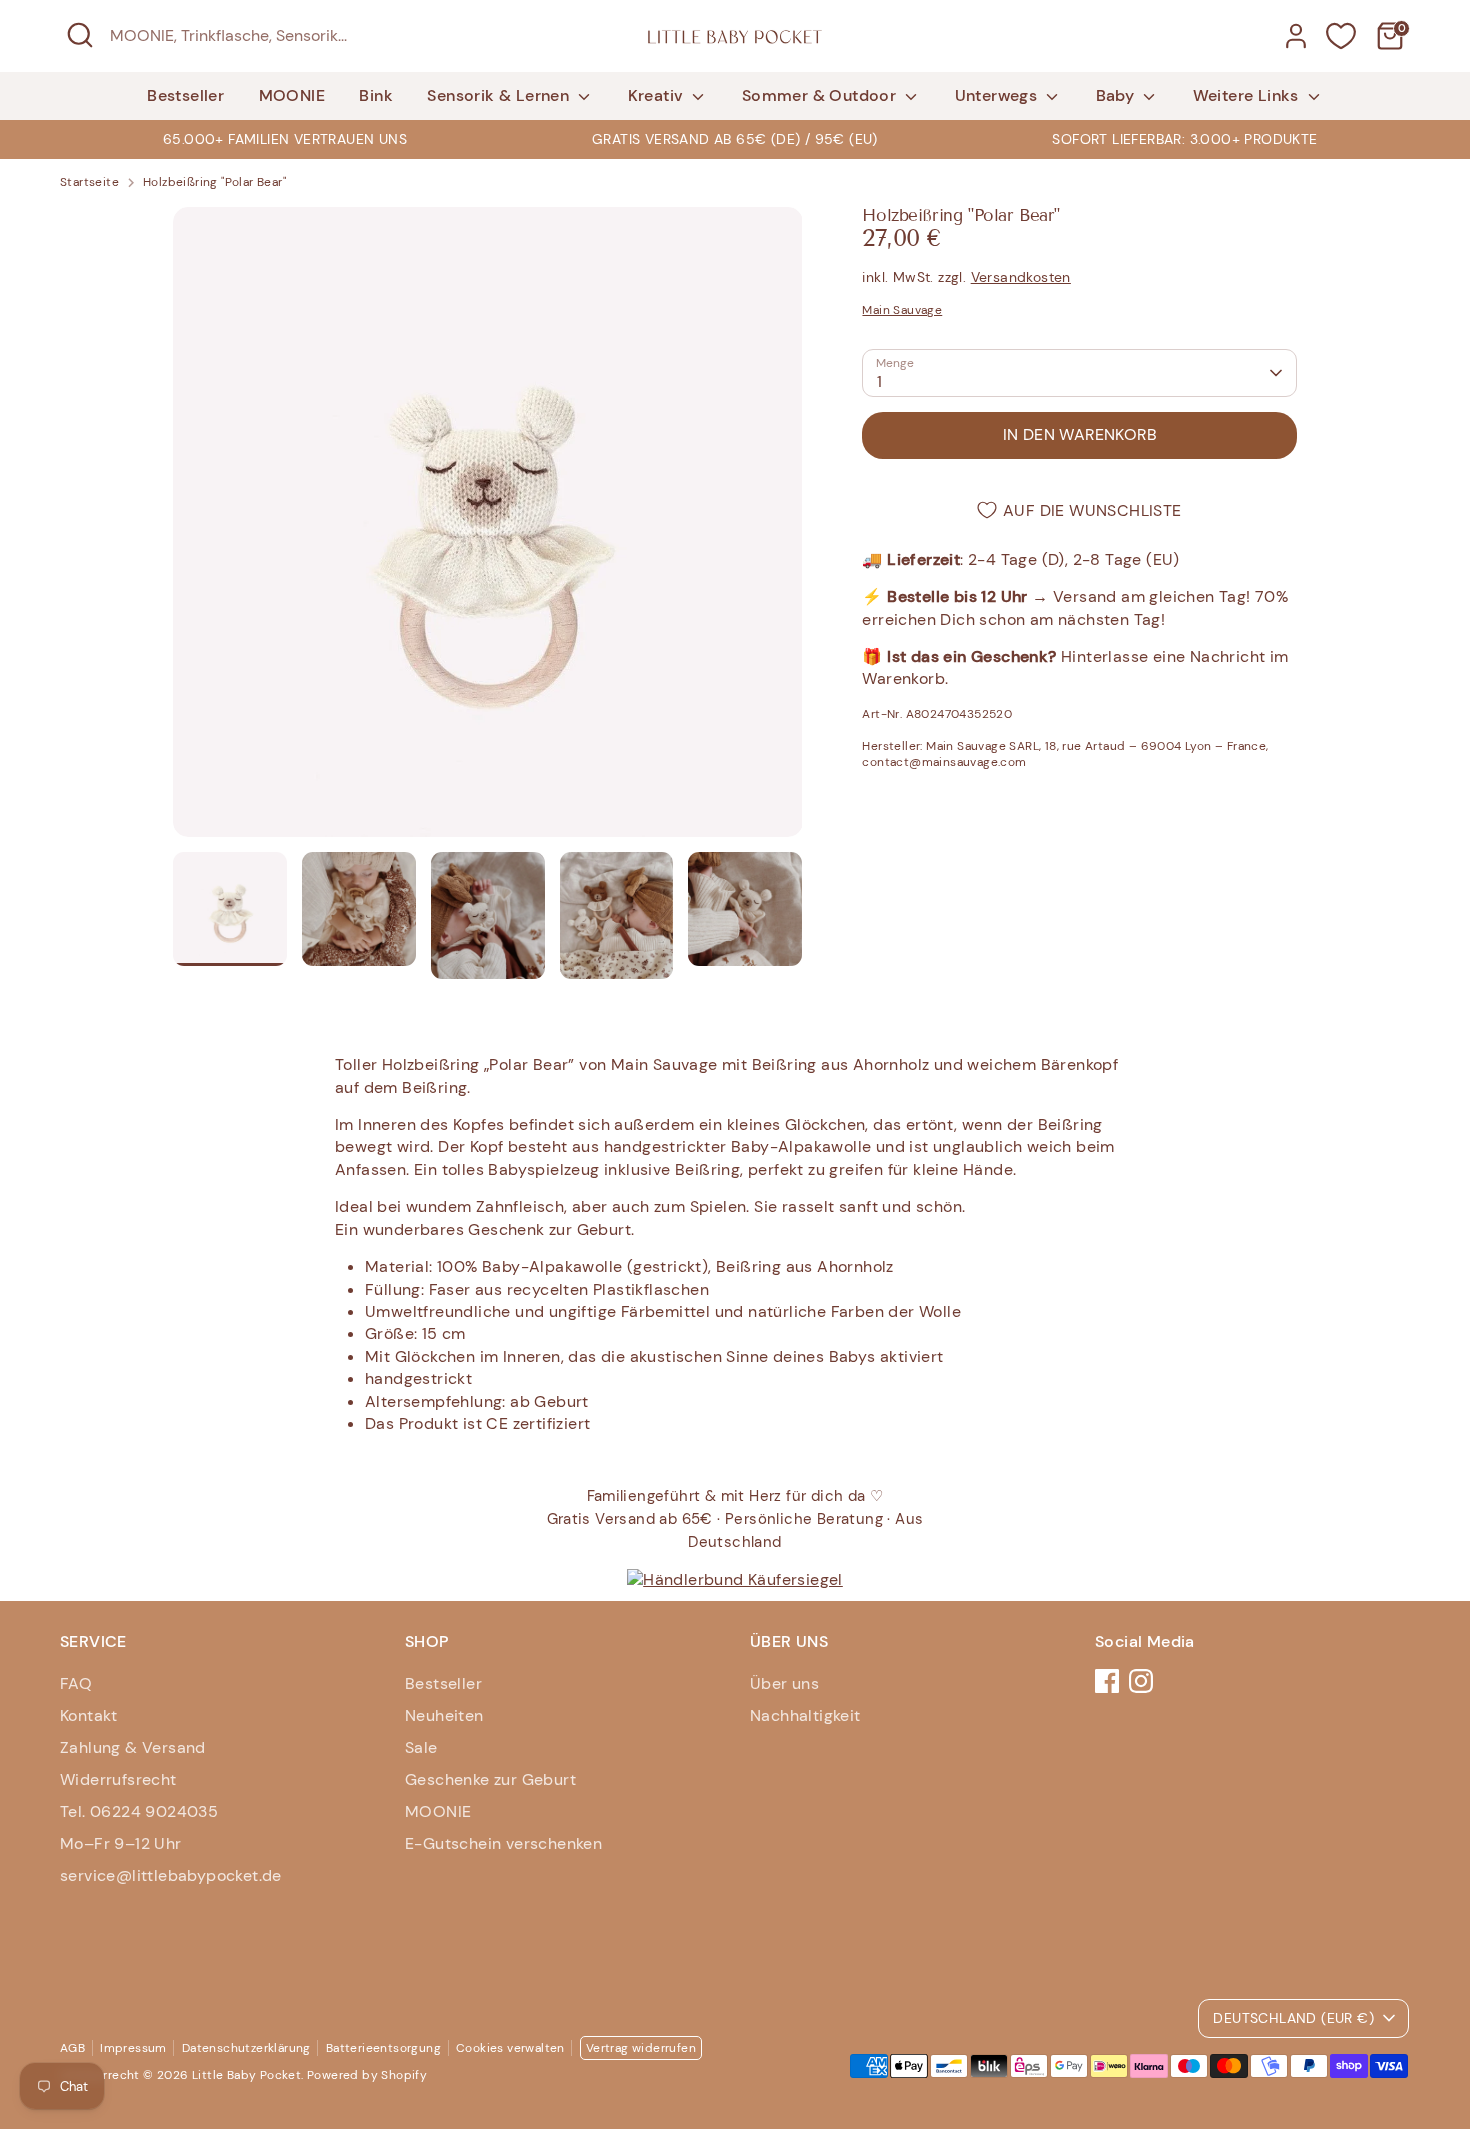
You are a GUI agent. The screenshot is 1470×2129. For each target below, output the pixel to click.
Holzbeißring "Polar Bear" (214, 182)
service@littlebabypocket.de (171, 1875)
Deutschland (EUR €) (1293, 2018)
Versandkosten (1021, 277)
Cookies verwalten (510, 2048)
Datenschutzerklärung (246, 2048)
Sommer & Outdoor (821, 95)
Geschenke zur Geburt (490, 1779)
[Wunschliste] (1341, 36)
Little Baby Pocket (246, 2075)
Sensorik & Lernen (500, 95)
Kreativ (658, 95)
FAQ (76, 1683)
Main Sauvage (902, 310)
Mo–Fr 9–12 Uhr (121, 1843)
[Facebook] (1107, 1681)
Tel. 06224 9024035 (139, 1811)
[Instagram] (1141, 1681)
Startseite (89, 182)
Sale (421, 1747)
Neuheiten (444, 1715)
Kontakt (89, 1715)
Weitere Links (1248, 95)
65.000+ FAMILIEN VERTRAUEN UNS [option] (285, 139)
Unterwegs (998, 95)
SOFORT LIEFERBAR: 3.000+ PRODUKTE (1184, 139)
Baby (1117, 95)
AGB (72, 2048)
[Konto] (1296, 36)
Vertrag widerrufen (641, 2048)
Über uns (784, 1683)
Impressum (133, 2048)
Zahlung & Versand (133, 1747)
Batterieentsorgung (383, 2048)
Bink (376, 95)
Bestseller (185, 95)
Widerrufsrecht (118, 1779)
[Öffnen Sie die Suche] (80, 35)
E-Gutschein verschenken (503, 1843)
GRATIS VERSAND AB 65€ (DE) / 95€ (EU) (735, 139)
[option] (735, 139)
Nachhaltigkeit (805, 1715)
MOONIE (292, 95)
